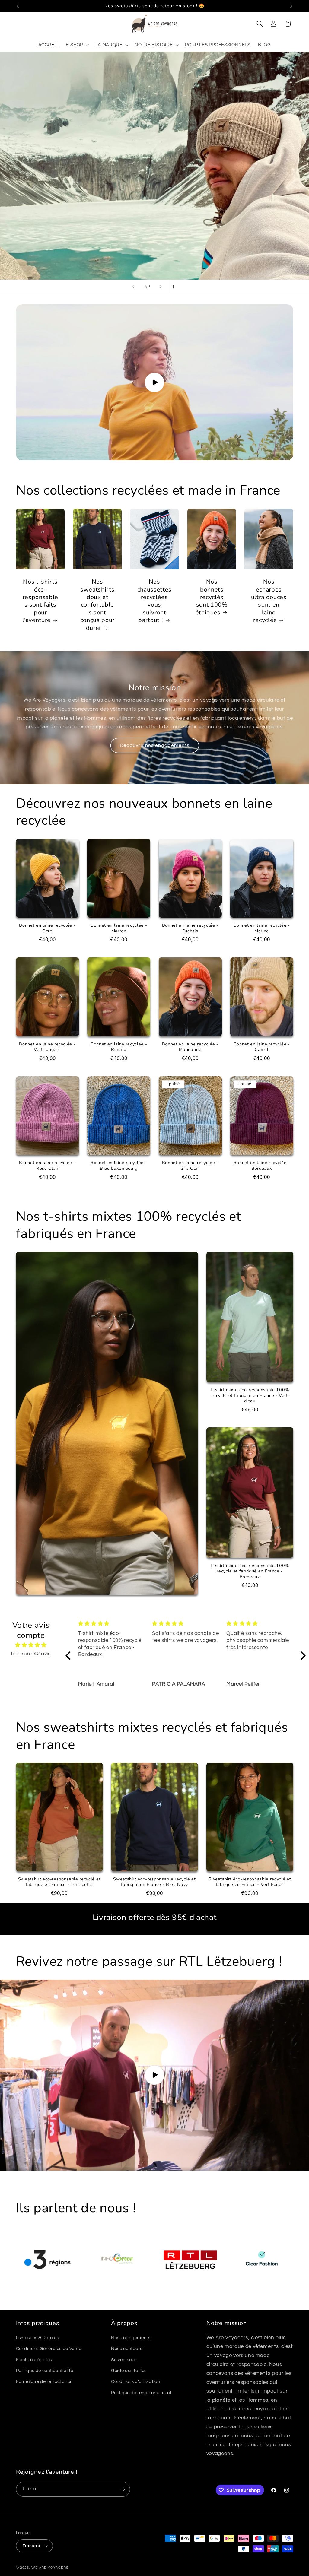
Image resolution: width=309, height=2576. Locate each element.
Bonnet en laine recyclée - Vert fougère (47, 1047)
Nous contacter (128, 2349)
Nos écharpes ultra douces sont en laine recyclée (269, 601)
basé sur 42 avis (31, 1654)
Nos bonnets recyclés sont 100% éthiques (211, 597)
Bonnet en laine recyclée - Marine (262, 928)
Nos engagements (131, 2338)
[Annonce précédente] (18, 6)
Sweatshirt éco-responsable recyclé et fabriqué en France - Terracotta (59, 1882)
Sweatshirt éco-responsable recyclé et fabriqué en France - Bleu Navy (154, 1882)
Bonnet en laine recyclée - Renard (119, 1047)
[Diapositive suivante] (161, 287)
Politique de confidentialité (45, 2371)
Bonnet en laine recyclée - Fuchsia (190, 928)
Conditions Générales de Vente (49, 2349)
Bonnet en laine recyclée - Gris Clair (190, 1166)
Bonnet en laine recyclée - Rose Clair (47, 1166)
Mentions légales (34, 2360)
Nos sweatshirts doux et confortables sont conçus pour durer (97, 605)
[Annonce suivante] (291, 6)
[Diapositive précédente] (133, 287)
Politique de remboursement (141, 2393)
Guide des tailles (129, 2371)
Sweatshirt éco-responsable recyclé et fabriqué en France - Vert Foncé (250, 1882)
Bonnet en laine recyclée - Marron (119, 928)
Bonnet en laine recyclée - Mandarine (190, 1047)
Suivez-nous (124, 2360)
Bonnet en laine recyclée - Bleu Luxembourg (119, 1166)
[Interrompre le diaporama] (176, 287)
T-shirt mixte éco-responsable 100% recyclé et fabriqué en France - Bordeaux (250, 1571)
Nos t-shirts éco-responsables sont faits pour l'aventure (40, 601)
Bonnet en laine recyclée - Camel (262, 1047)
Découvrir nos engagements (154, 745)
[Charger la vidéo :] (155, 382)
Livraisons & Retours (38, 2338)
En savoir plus (154, 244)
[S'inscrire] (123, 2489)
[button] (77, 45)
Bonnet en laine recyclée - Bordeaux (262, 1166)
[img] (31, 1645)
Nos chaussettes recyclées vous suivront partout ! (154, 601)
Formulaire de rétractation (44, 2382)
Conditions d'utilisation (135, 2382)
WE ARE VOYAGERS (50, 2568)
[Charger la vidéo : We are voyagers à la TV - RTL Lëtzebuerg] (154, 2075)
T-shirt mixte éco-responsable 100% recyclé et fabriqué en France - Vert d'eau (250, 1396)
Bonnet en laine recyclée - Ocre (47, 928)
